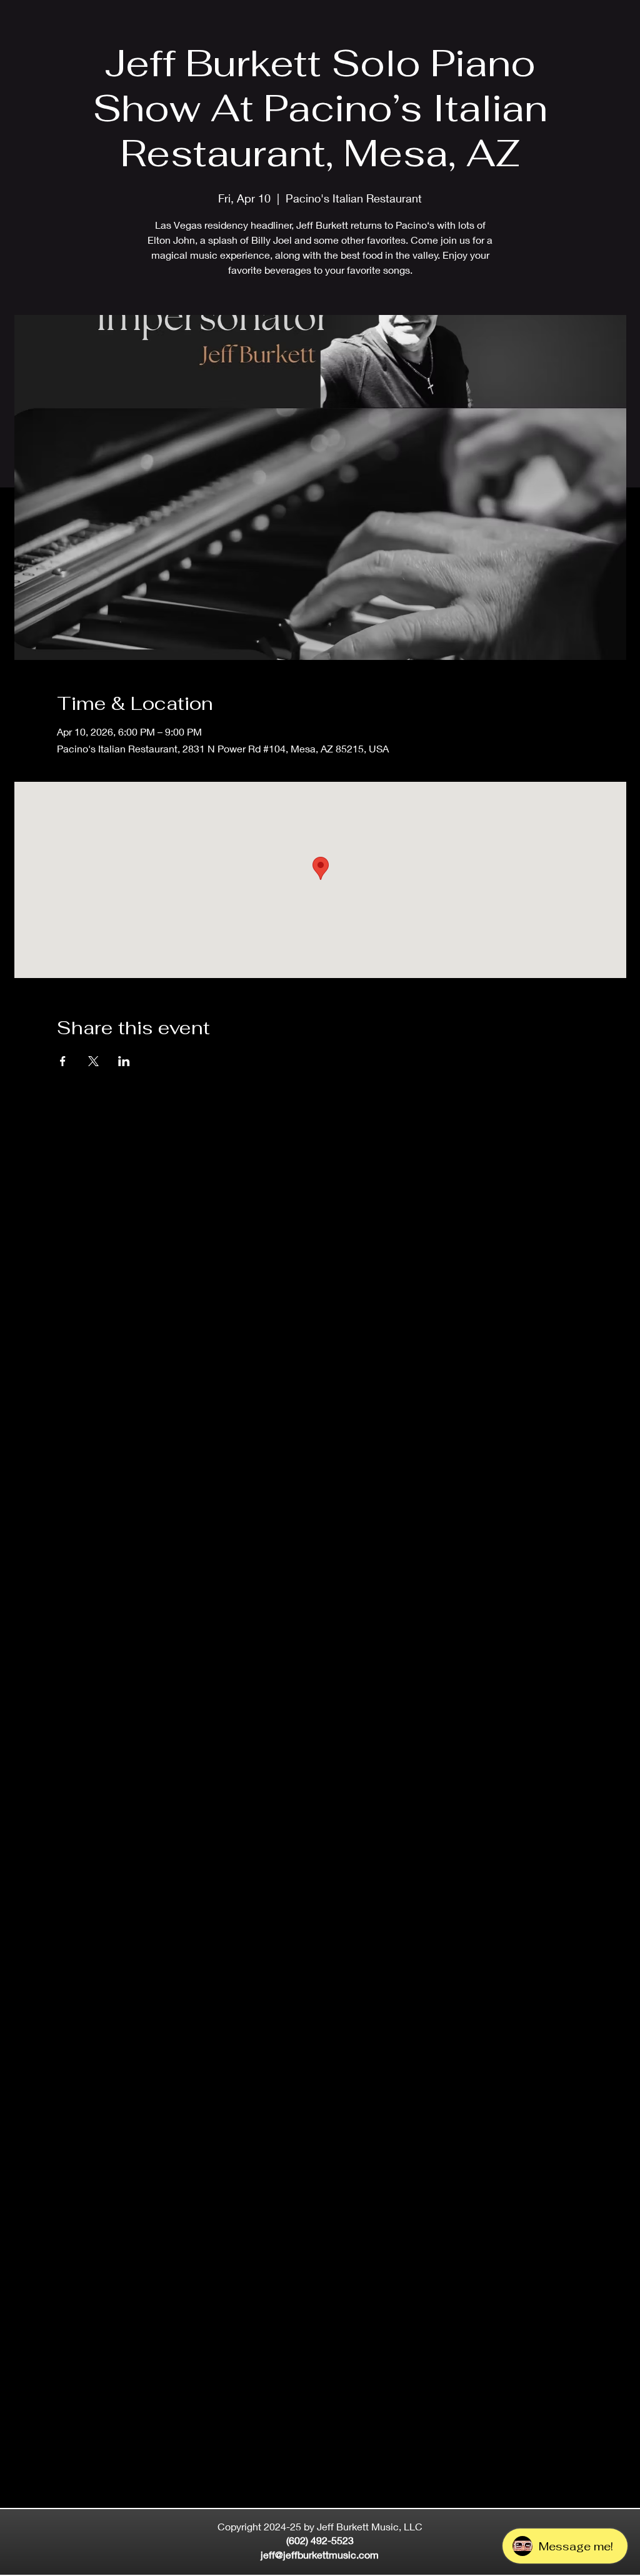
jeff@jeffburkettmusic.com (320, 2554)
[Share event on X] (93, 1061)
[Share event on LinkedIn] (124, 1061)
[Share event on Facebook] (63, 1061)
